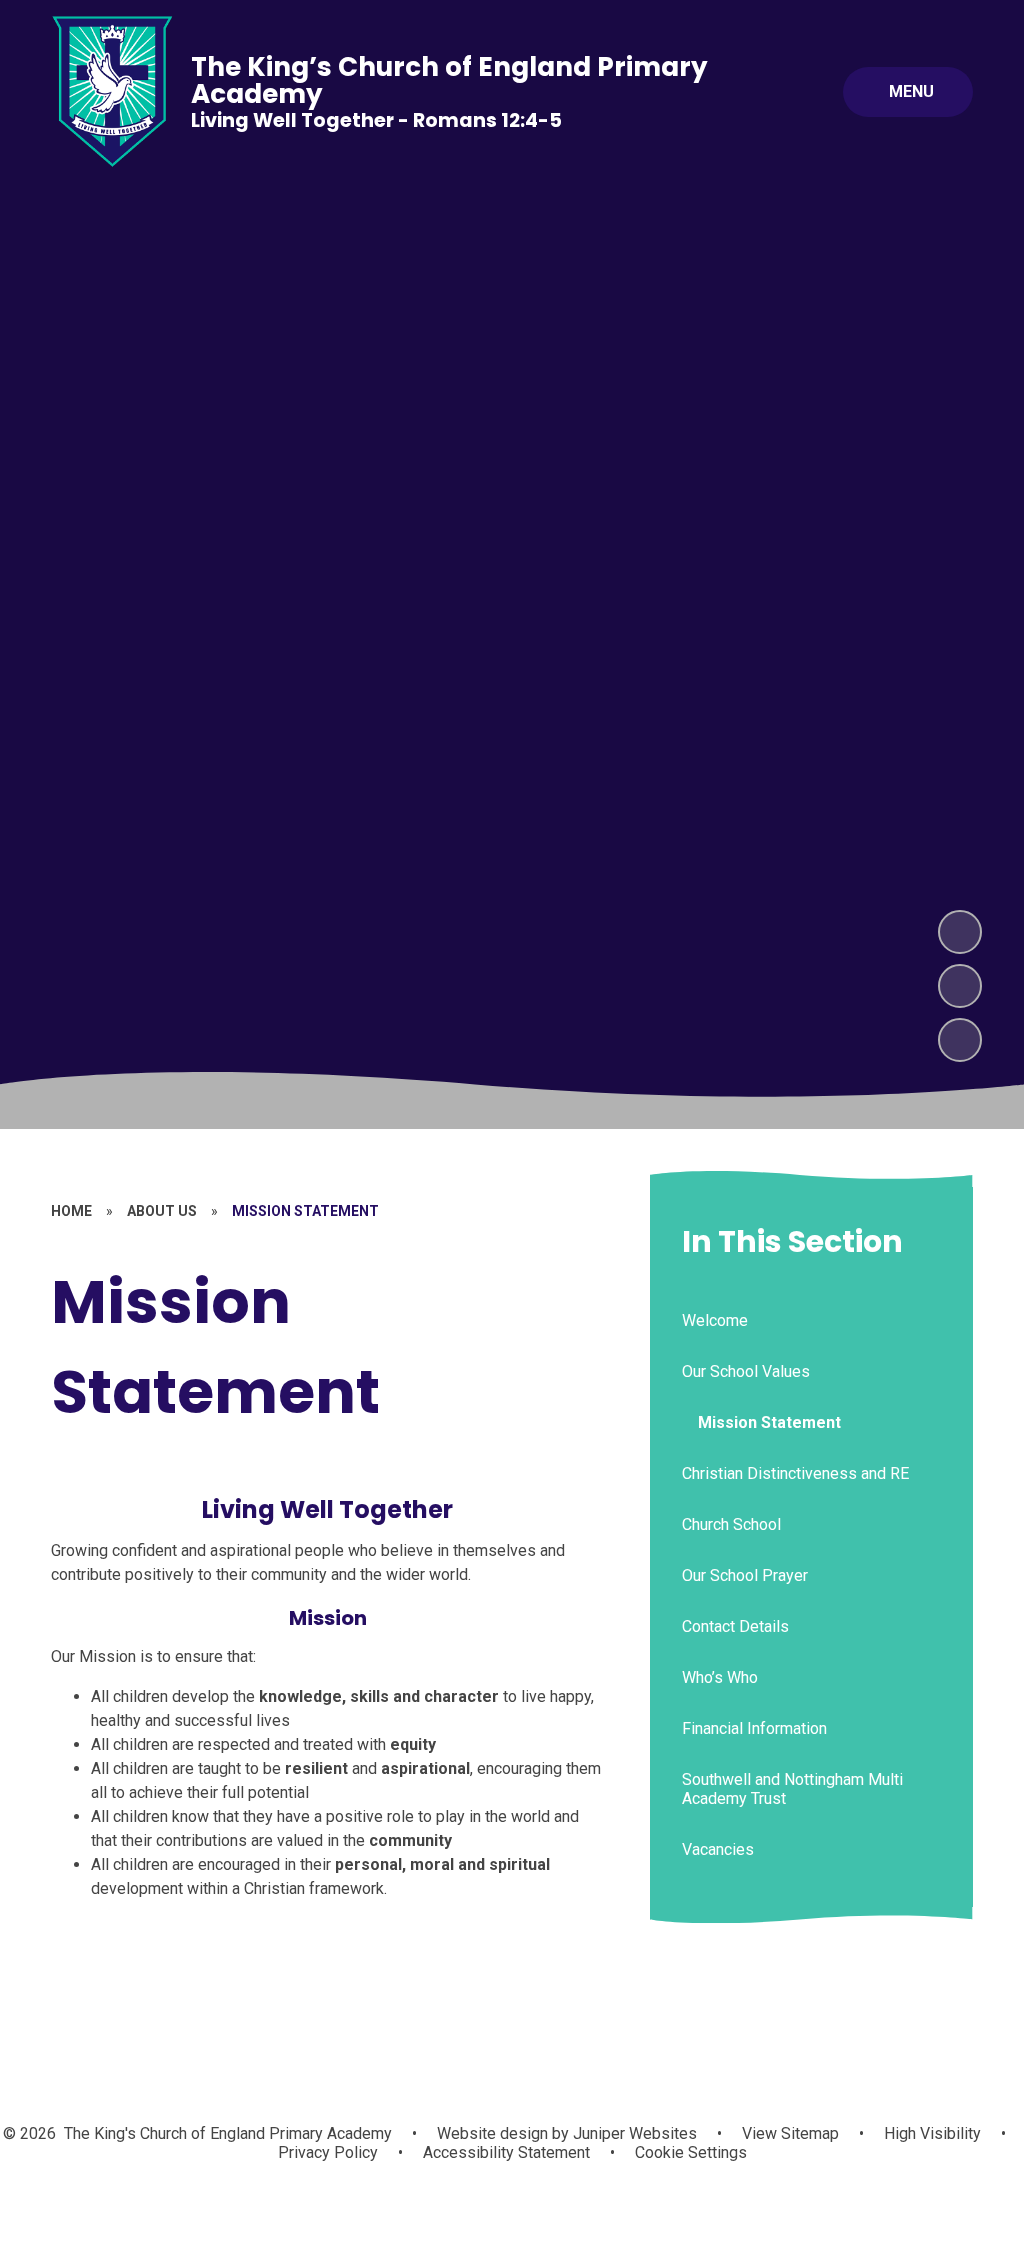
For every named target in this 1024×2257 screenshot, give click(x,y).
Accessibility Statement (506, 2152)
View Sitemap (790, 2133)
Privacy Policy (328, 2152)
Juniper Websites (633, 2133)
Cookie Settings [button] (691, 2152)
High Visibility (932, 2133)
